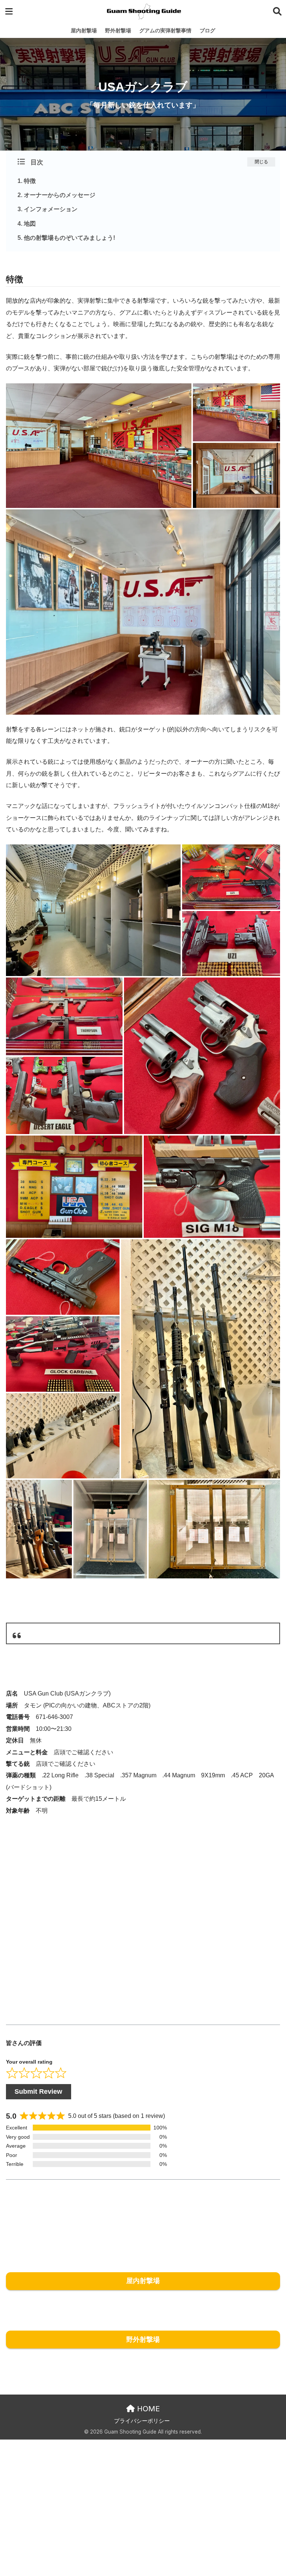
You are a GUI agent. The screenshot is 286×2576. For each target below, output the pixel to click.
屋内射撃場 (84, 30)
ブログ (207, 30)
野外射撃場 (118, 30)
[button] (99, 446)
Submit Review (38, 2092)
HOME (147, 2409)
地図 (30, 224)
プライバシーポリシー (142, 2421)
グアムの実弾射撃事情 (165, 30)
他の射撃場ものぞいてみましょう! (69, 238)
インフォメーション (51, 209)
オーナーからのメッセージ (60, 195)
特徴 (30, 181)
